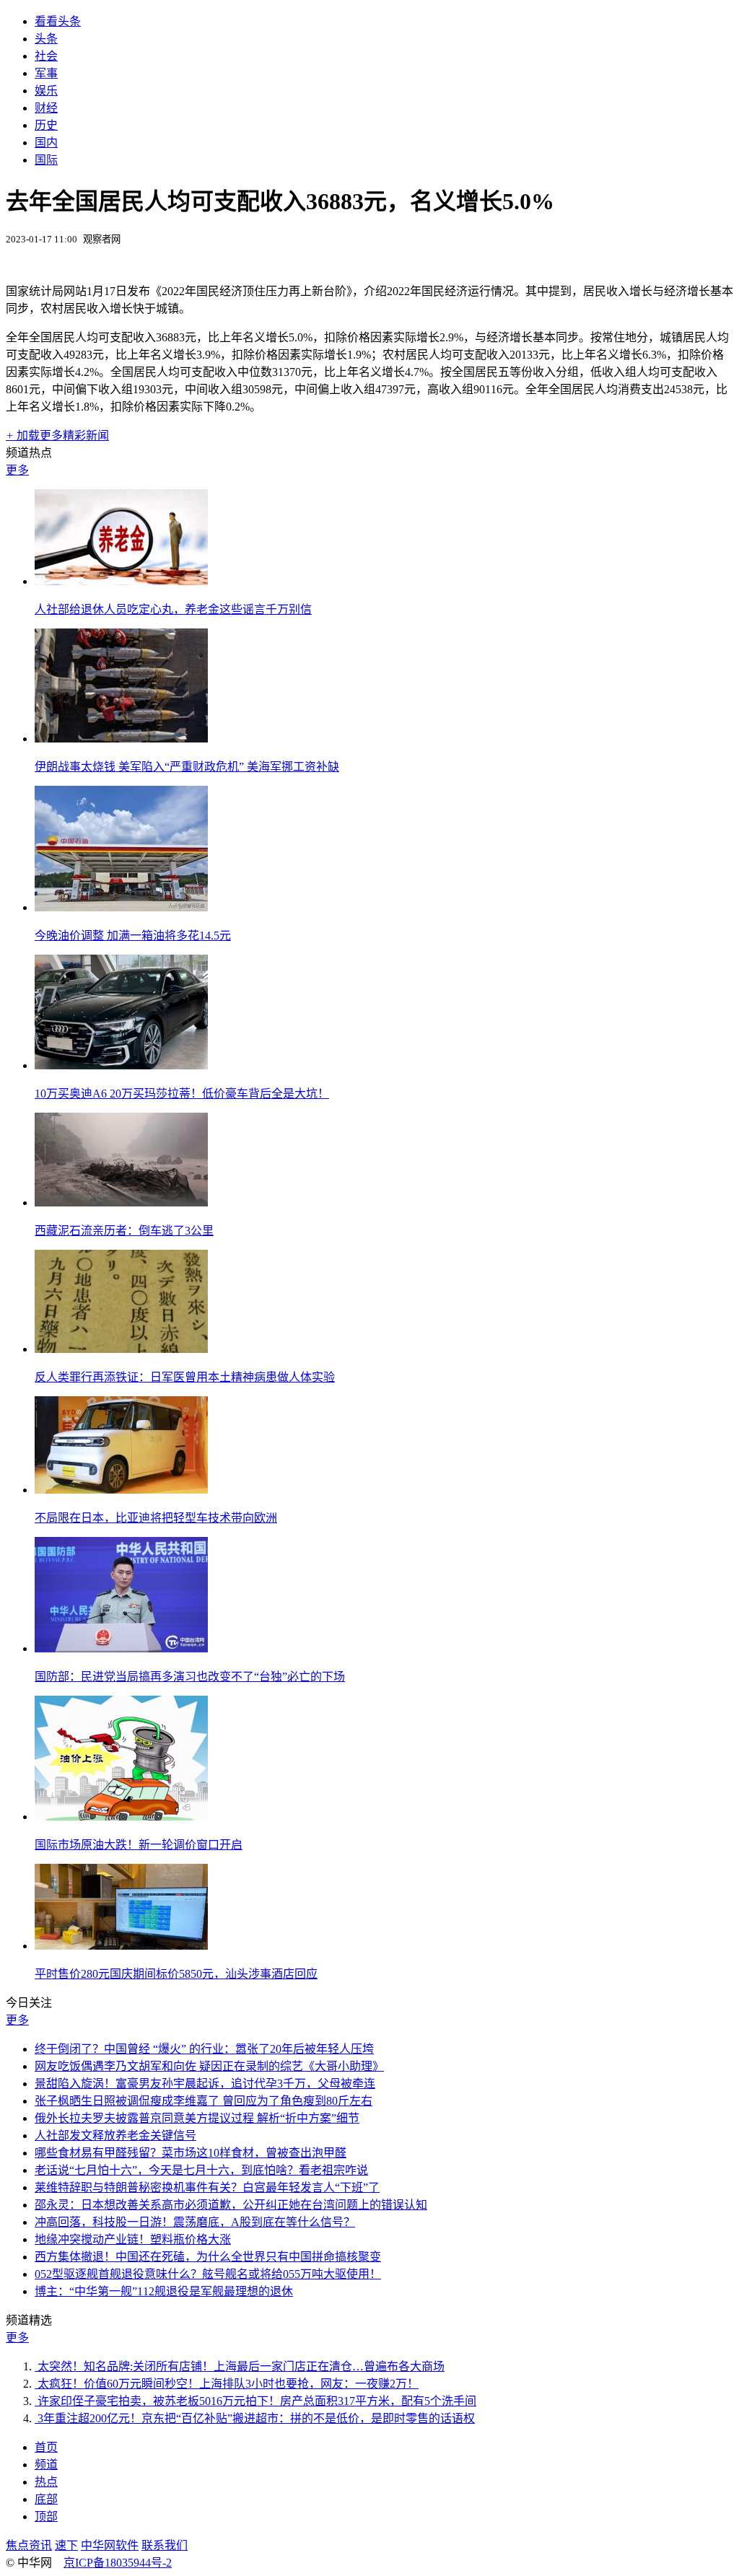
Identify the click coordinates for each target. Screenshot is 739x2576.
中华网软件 (110, 2545)
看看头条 (58, 21)
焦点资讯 (29, 2545)
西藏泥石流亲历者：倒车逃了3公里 (124, 1231)
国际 (46, 160)
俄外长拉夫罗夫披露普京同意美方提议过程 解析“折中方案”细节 (197, 2118)
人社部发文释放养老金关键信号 (115, 2135)
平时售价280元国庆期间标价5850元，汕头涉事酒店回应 (176, 1974)
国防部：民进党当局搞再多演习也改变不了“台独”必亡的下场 (190, 1677)
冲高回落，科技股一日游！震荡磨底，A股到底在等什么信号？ (195, 2222)
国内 (46, 143)
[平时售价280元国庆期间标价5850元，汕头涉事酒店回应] (121, 1946)
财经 (46, 108)
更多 (17, 470)
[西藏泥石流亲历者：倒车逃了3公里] (121, 1202)
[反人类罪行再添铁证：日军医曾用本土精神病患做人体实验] (121, 1349)
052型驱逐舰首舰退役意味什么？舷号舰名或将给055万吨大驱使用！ (208, 2274)
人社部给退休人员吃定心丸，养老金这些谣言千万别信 (173, 609)
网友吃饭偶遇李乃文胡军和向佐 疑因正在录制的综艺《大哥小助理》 (209, 2066)
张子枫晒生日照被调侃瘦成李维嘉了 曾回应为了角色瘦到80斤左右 (204, 2101)
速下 (66, 2545)
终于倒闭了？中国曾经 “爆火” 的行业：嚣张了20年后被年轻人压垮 (204, 2049)
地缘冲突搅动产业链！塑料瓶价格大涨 (133, 2239)
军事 (46, 73)
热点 (46, 2482)
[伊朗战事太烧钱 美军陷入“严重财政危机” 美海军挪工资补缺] (121, 739)
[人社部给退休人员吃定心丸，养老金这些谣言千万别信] (121, 581)
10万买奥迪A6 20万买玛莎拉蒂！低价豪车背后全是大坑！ (182, 1094)
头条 (46, 39)
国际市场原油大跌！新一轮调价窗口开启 (139, 1845)
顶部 (46, 2516)
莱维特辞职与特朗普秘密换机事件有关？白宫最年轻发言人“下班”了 (207, 2187)
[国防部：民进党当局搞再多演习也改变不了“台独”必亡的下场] (121, 1648)
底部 (46, 2499)
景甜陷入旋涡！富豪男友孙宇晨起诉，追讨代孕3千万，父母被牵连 (205, 2084)
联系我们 (165, 2545)
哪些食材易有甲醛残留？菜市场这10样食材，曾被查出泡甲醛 (191, 2153)
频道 (46, 2465)
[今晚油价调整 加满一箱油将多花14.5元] (121, 907)
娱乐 (46, 91)
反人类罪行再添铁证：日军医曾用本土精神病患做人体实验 (185, 1377)
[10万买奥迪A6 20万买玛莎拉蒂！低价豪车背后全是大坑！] (121, 1065)
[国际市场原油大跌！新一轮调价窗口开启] (121, 1817)
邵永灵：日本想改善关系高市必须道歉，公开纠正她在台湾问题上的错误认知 (231, 2205)
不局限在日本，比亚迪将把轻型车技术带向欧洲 (156, 1518)
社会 (46, 56)
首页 (46, 2447)
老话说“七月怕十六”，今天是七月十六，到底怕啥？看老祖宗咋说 (201, 2170)
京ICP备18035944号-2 (118, 2563)
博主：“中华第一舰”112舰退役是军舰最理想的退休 (164, 2291)
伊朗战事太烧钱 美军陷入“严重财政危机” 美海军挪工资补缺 (187, 767)
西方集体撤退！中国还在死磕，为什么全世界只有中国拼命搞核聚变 (208, 2257)
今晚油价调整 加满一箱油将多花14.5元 (133, 936)
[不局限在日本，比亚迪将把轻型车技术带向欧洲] (121, 1490)
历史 (46, 125)
